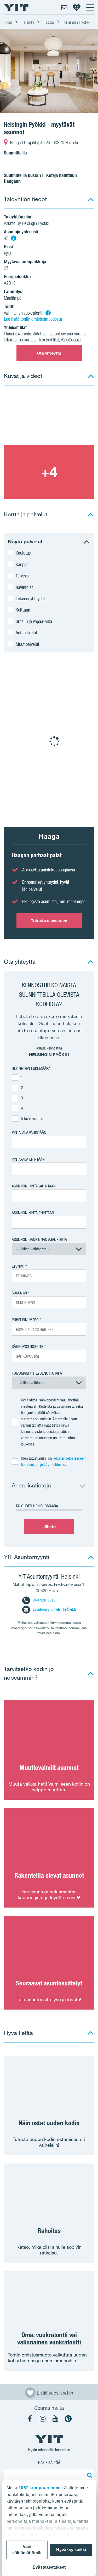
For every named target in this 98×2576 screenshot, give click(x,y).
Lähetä (49, 1527)
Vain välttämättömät (27, 2550)
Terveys (22, 576)
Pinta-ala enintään (28, 1159)
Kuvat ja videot (23, 376)
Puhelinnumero (25, 1320)
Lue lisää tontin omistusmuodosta (33, 319)
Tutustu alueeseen (49, 920)
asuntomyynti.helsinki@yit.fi (54, 1609)
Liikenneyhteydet (30, 598)
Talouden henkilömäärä (37, 1506)
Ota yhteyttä (49, 353)
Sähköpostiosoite (27, 1346)
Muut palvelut (27, 644)
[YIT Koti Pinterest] (68, 2419)
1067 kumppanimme (39, 2488)
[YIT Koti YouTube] (55, 2419)
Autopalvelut (26, 633)
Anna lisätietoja (31, 1485)
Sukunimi (19, 1293)
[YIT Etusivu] (16, 7)
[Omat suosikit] (77, 7)
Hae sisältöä (49, 2463)
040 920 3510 (44, 1600)
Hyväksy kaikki (71, 2550)
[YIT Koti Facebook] (30, 2419)
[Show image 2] (49, 472)
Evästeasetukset (49, 2567)
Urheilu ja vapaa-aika (34, 621)
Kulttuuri (23, 610)
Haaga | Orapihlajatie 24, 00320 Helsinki (44, 143)
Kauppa (22, 564)
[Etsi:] (89, 2475)
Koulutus (23, 553)
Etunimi (18, 1266)
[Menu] (90, 7)
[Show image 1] (49, 71)
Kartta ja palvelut (26, 514)
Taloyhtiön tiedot (25, 199)
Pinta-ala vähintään (29, 1132)
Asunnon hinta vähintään (34, 1186)
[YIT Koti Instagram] (43, 2419)
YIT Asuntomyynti (27, 1557)
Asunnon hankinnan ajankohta (39, 1239)
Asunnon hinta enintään (33, 1213)
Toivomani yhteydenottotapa (37, 1373)
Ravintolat (24, 587)
